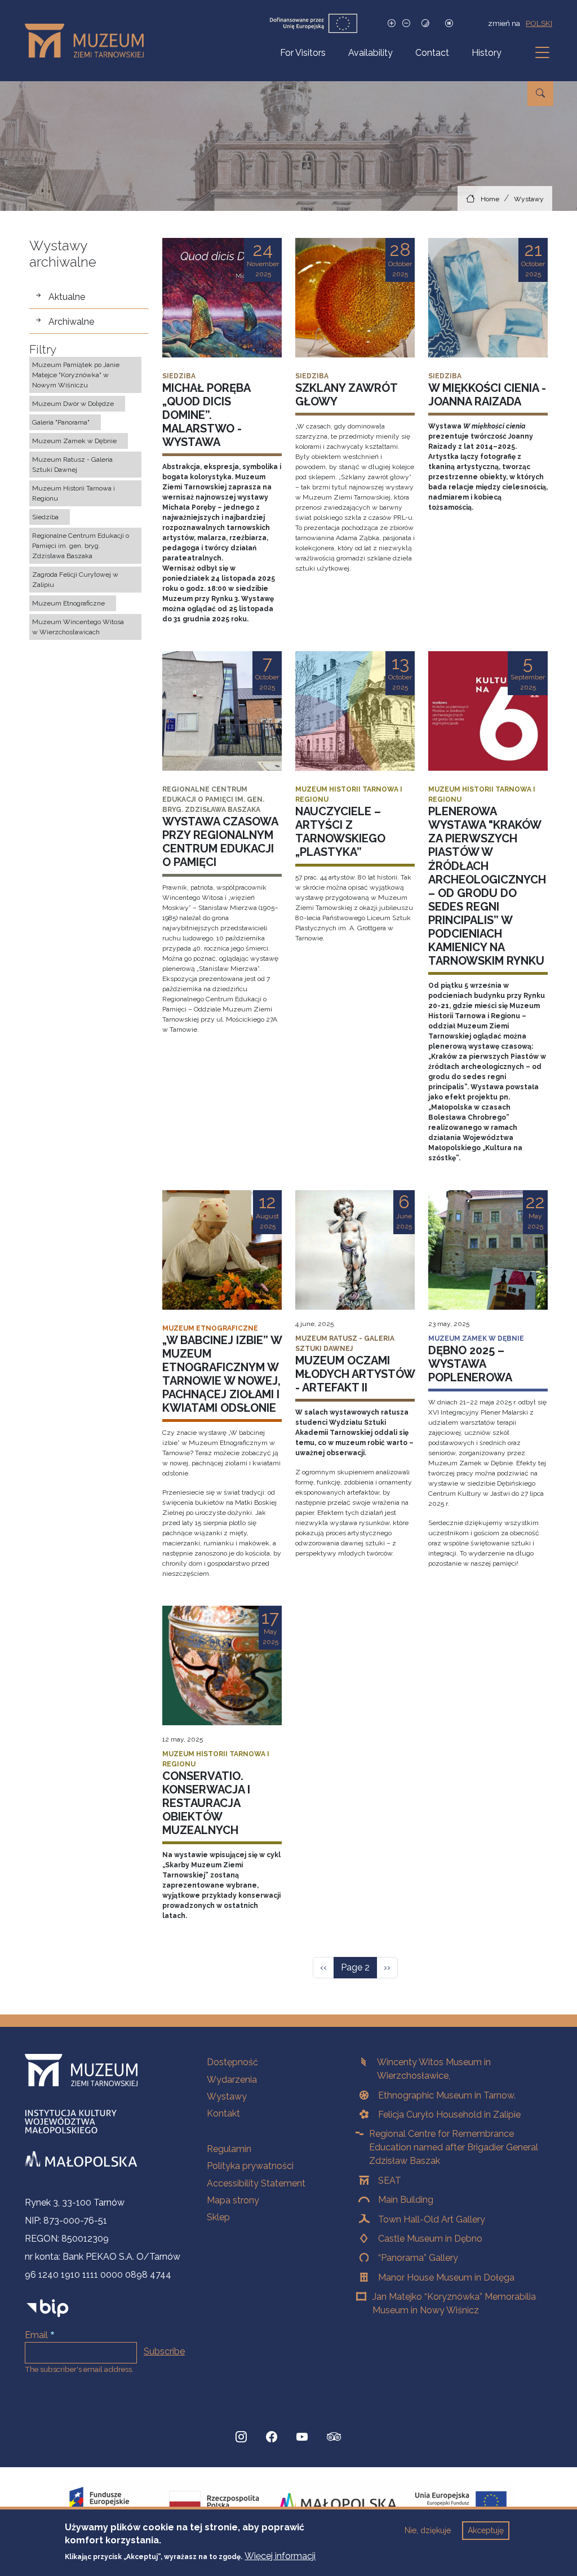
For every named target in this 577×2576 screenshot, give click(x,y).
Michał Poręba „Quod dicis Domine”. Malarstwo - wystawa (206, 415)
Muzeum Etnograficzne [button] (68, 603)
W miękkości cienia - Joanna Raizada (487, 395)
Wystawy (529, 199)
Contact (432, 53)
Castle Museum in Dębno (430, 2239)
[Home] (89, 41)
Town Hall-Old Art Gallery (432, 2219)
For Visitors (303, 53)
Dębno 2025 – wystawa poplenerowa (470, 1364)
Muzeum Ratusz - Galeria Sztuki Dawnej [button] (72, 465)
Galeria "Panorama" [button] (61, 422)
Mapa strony (233, 2200)
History (487, 53)
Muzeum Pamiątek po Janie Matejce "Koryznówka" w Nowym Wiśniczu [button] (76, 375)
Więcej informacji (280, 2556)
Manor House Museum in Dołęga (446, 2277)
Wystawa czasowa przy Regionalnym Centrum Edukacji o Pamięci (220, 842)
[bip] (48, 2308)
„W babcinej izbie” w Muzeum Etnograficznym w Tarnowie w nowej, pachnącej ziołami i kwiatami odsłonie (222, 1374)
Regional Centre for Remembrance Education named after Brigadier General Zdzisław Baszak (454, 2147)
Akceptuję (486, 2530)
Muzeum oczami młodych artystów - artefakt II (355, 1374)
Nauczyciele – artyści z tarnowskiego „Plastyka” (340, 832)
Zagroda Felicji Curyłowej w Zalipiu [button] (75, 580)
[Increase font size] (392, 23)
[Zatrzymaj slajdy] (449, 23)
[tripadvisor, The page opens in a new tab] (334, 2438)
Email (36, 2335)
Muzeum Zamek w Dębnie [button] (74, 441)
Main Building (406, 2200)
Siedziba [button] (45, 517)
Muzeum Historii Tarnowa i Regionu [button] (74, 493)
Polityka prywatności (250, 2166)
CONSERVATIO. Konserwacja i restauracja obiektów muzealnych (206, 1803)
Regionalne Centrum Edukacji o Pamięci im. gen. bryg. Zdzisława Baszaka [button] (81, 546)
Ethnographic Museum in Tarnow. (447, 2095)
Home (490, 199)
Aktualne (67, 297)
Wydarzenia (232, 2080)
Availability (370, 53)
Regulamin (229, 2149)
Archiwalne (71, 322)
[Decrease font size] (406, 23)
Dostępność (232, 2062)
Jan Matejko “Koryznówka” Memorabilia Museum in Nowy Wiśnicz (454, 2303)
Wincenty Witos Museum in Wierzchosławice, (434, 2069)
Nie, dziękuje (428, 2530)
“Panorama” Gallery (418, 2258)
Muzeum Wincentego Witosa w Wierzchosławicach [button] (78, 627)
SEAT (390, 2180)
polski (539, 23)
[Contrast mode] (425, 23)
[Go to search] (540, 94)
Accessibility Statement (256, 2183)
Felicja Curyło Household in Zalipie (449, 2115)
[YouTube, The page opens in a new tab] (302, 2437)
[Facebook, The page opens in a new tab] (272, 2437)
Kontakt (223, 2113)
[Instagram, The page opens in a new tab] (241, 2437)
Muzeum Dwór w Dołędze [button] (73, 404)
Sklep (218, 2217)
